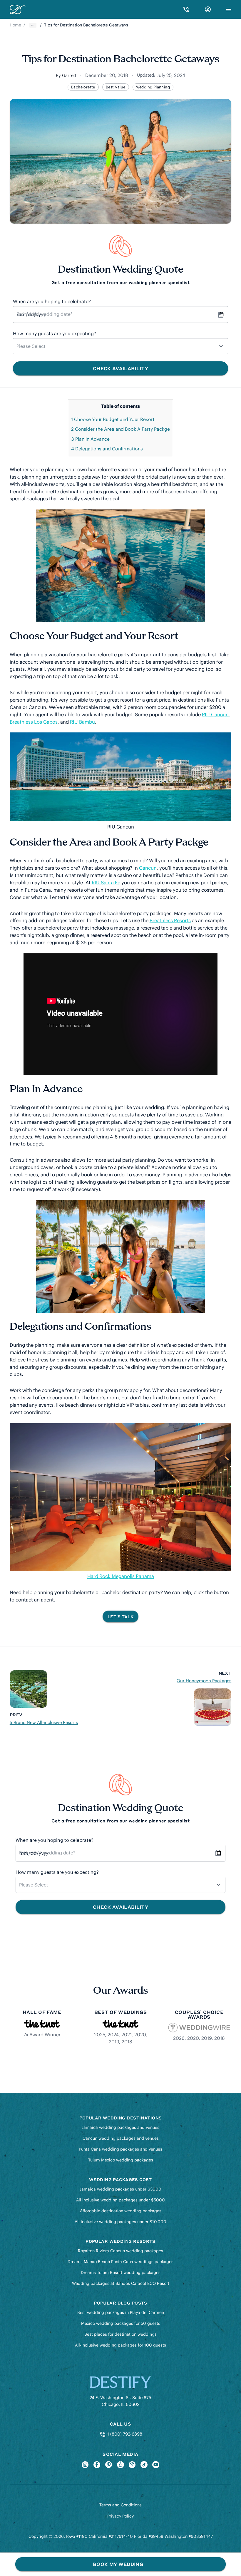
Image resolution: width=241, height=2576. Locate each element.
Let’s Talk (120, 1616)
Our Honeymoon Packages (204, 1681)
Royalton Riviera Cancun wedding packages (120, 2251)
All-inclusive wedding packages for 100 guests (120, 2345)
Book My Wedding (118, 2564)
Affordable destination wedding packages (121, 2211)
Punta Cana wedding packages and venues (120, 2149)
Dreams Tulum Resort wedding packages (121, 2273)
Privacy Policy (120, 2516)
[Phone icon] (186, 9)
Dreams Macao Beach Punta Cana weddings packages (120, 2262)
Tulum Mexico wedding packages (121, 2160)
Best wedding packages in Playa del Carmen (121, 2312)
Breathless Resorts (170, 920)
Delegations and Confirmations (107, 449)
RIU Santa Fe (106, 883)
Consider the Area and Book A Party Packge (120, 429)
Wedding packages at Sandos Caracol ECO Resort (121, 2283)
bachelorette (83, 87)
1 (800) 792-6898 (124, 2434)
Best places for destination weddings (120, 2334)
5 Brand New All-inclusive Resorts (44, 1722)
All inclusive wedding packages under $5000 (120, 2200)
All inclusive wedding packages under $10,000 (120, 2222)
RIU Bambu (82, 722)
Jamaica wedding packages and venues (120, 2127)
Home (15, 25)
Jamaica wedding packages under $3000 (120, 2189)
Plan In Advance (90, 439)
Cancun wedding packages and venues (121, 2138)
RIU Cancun (215, 715)
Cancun (148, 868)
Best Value (116, 87)
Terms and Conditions (120, 2505)
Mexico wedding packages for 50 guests (121, 2323)
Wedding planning (153, 87)
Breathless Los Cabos (34, 722)
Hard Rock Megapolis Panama (121, 1576)
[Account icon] (208, 9)
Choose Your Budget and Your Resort (113, 419)
